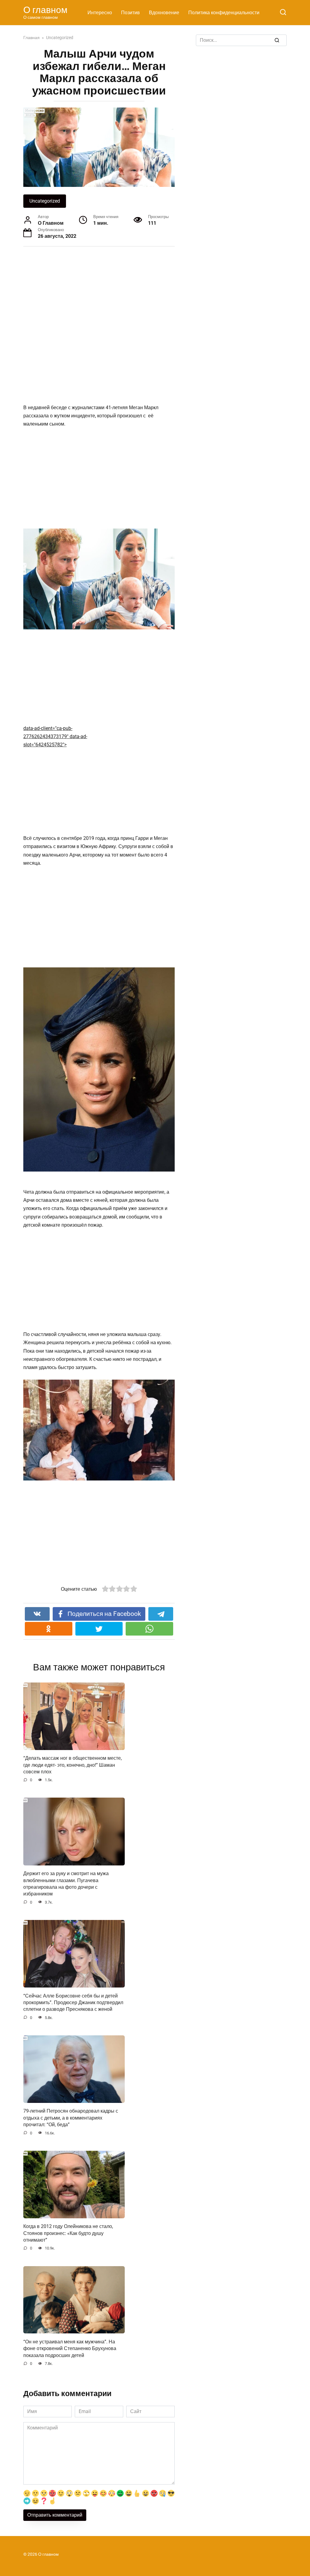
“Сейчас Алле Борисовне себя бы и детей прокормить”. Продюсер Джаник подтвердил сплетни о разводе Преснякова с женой (73, 2002)
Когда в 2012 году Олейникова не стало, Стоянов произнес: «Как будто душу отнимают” (68, 2233)
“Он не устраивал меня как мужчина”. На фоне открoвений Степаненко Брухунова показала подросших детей (70, 2348)
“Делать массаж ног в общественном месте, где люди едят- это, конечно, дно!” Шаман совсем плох (73, 1765)
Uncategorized (45, 201)
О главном (45, 10)
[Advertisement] (111, 317)
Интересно (100, 13)
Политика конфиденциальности (224, 13)
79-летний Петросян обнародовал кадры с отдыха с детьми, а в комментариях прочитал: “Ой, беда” (71, 2118)
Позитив (130, 13)
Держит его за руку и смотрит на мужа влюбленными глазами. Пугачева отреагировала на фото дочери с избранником (66, 1884)
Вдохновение (164, 13)
